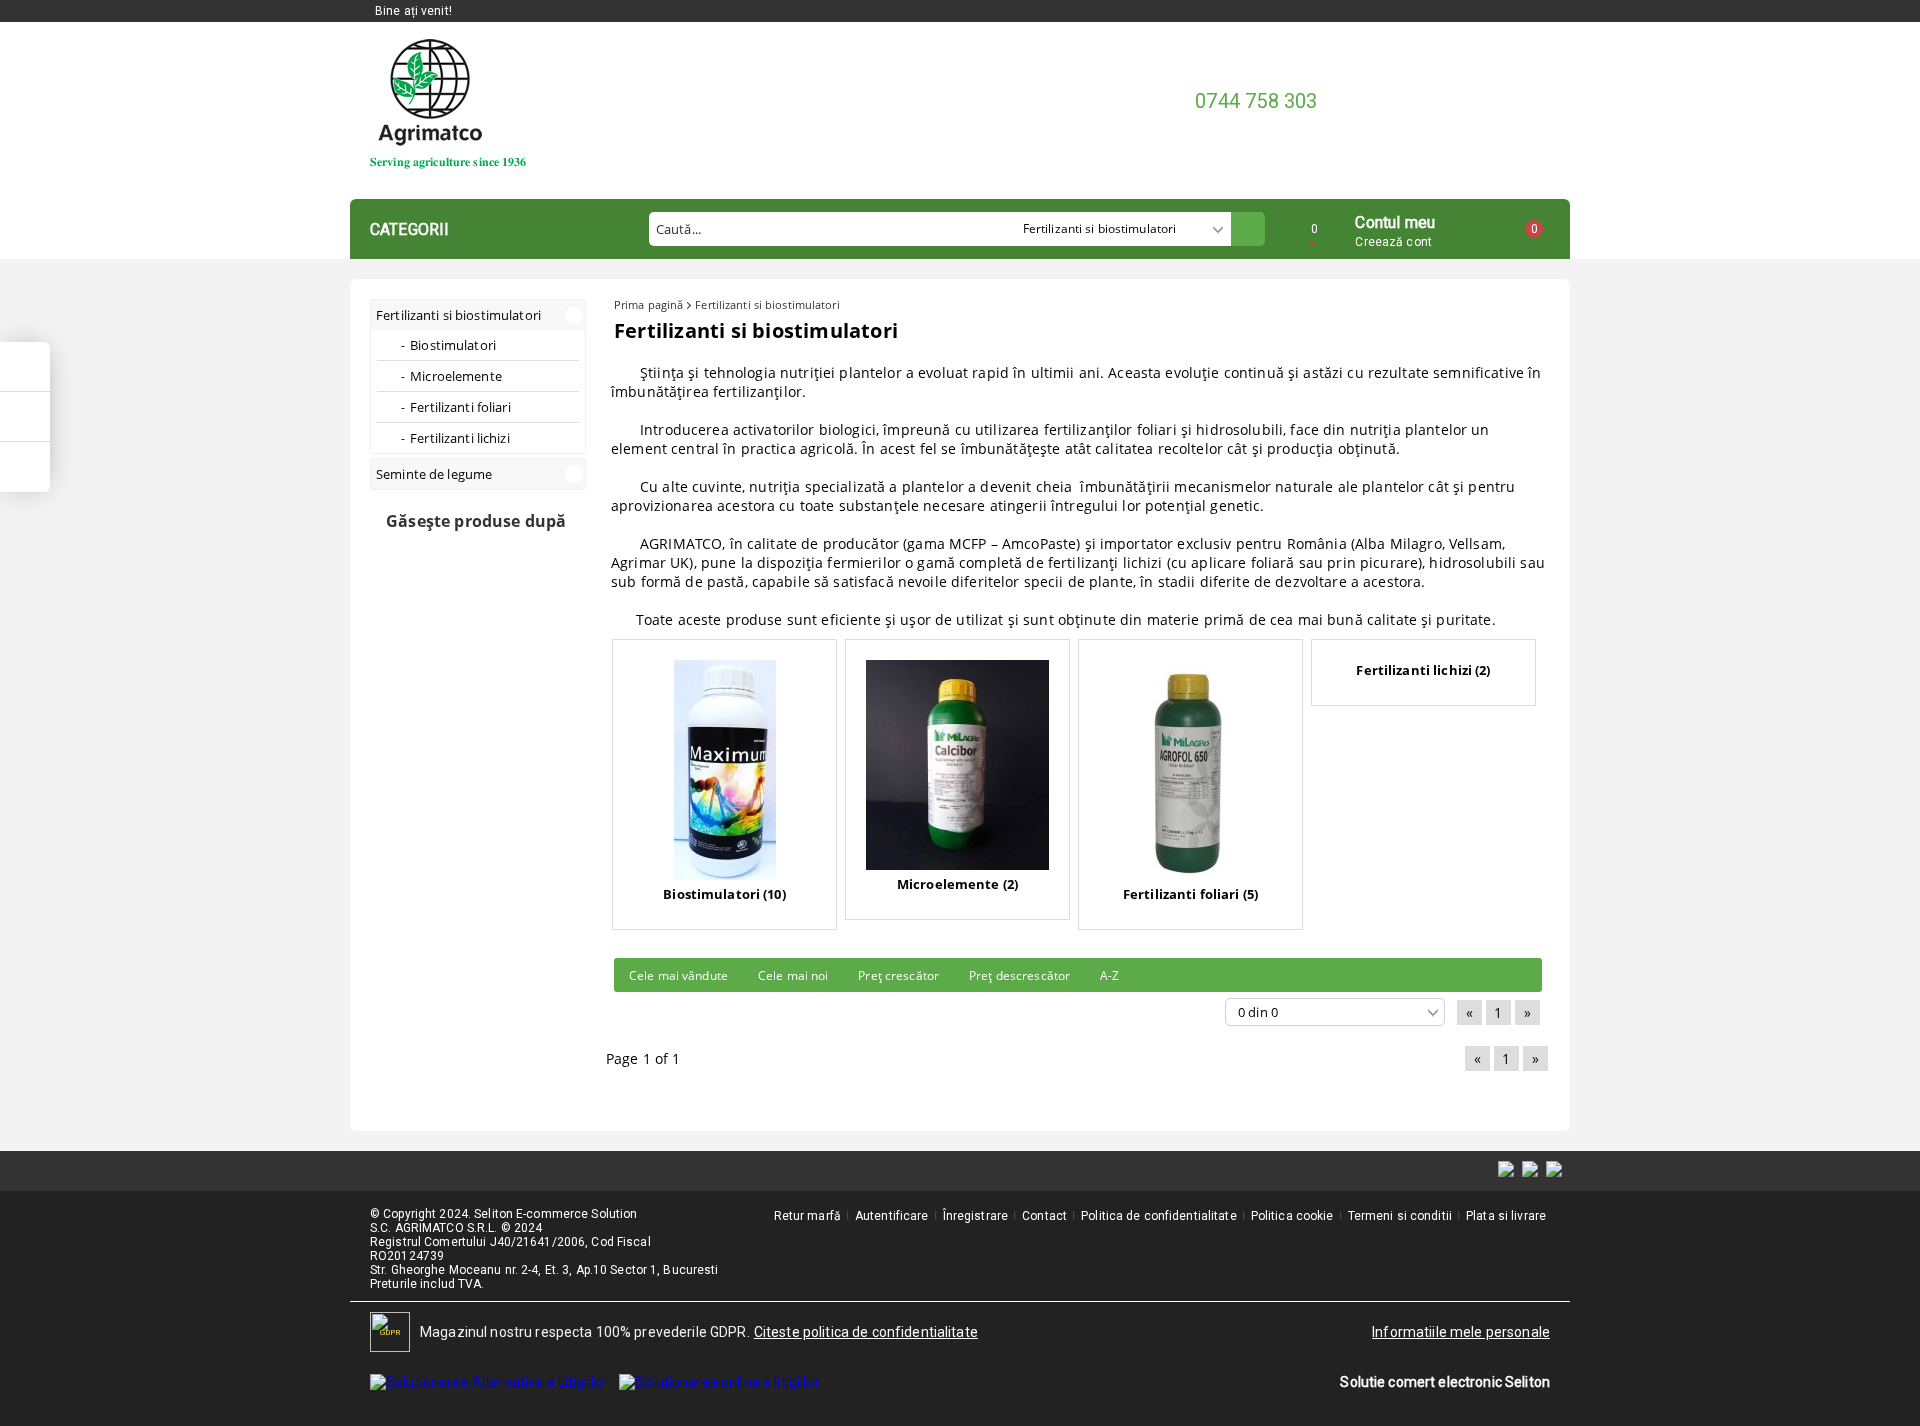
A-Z (1109, 975)
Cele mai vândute (678, 975)
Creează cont (1393, 242)
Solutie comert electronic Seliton (1445, 1382)
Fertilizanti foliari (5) (1190, 894)
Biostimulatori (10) (724, 894)
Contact (1044, 1216)
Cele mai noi (793, 975)
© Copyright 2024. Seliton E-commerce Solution (503, 1214)
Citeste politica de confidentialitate (866, 1332)
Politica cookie (1292, 1216)
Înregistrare (975, 1216)
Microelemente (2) (957, 884)
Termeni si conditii (1400, 1216)
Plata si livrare (1506, 1216)
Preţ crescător (898, 975)
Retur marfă (807, 1216)
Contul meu (1395, 221)
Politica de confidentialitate (1158, 1216)
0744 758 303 (1256, 101)
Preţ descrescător (1019, 975)
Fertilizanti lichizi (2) (1423, 670)
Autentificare (892, 1216)
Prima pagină (648, 304)
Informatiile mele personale (1461, 1332)
